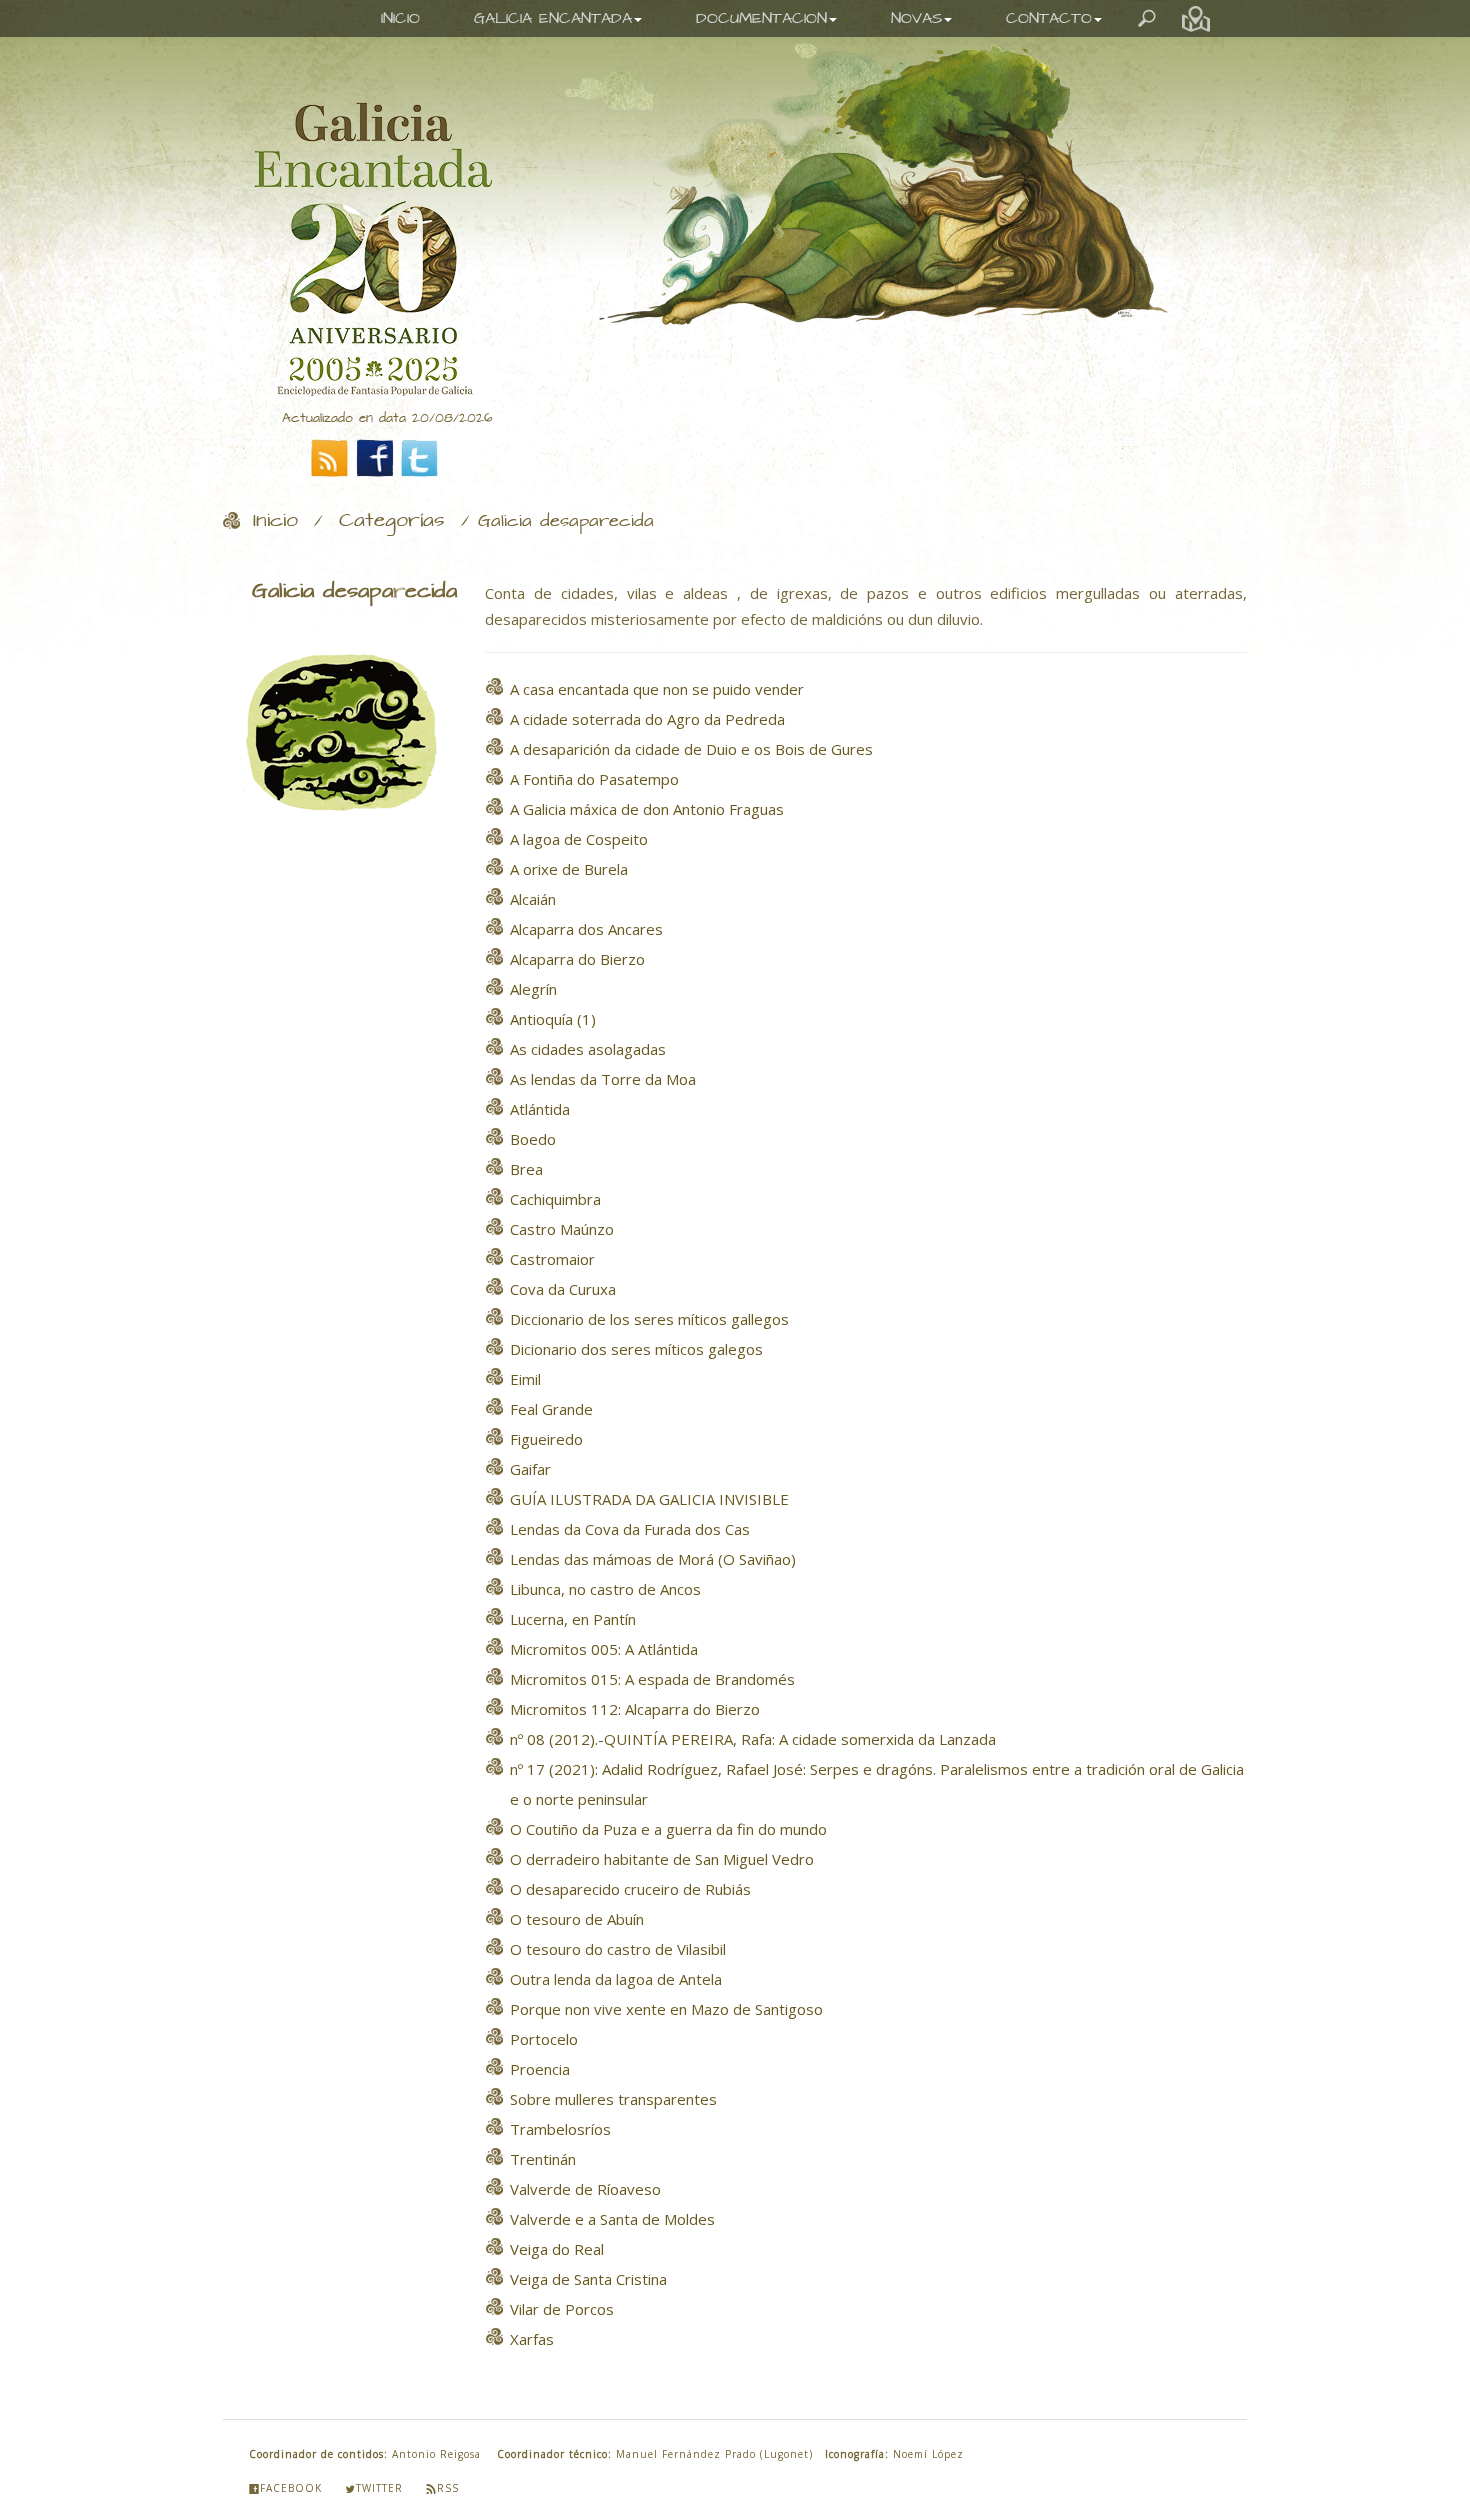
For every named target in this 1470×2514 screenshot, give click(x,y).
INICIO (400, 18)
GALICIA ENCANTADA (553, 18)
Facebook (291, 2488)
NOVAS (916, 18)
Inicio (275, 521)
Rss (448, 2488)
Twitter (379, 2488)
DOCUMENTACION (761, 18)
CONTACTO (1049, 18)
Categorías (392, 521)
